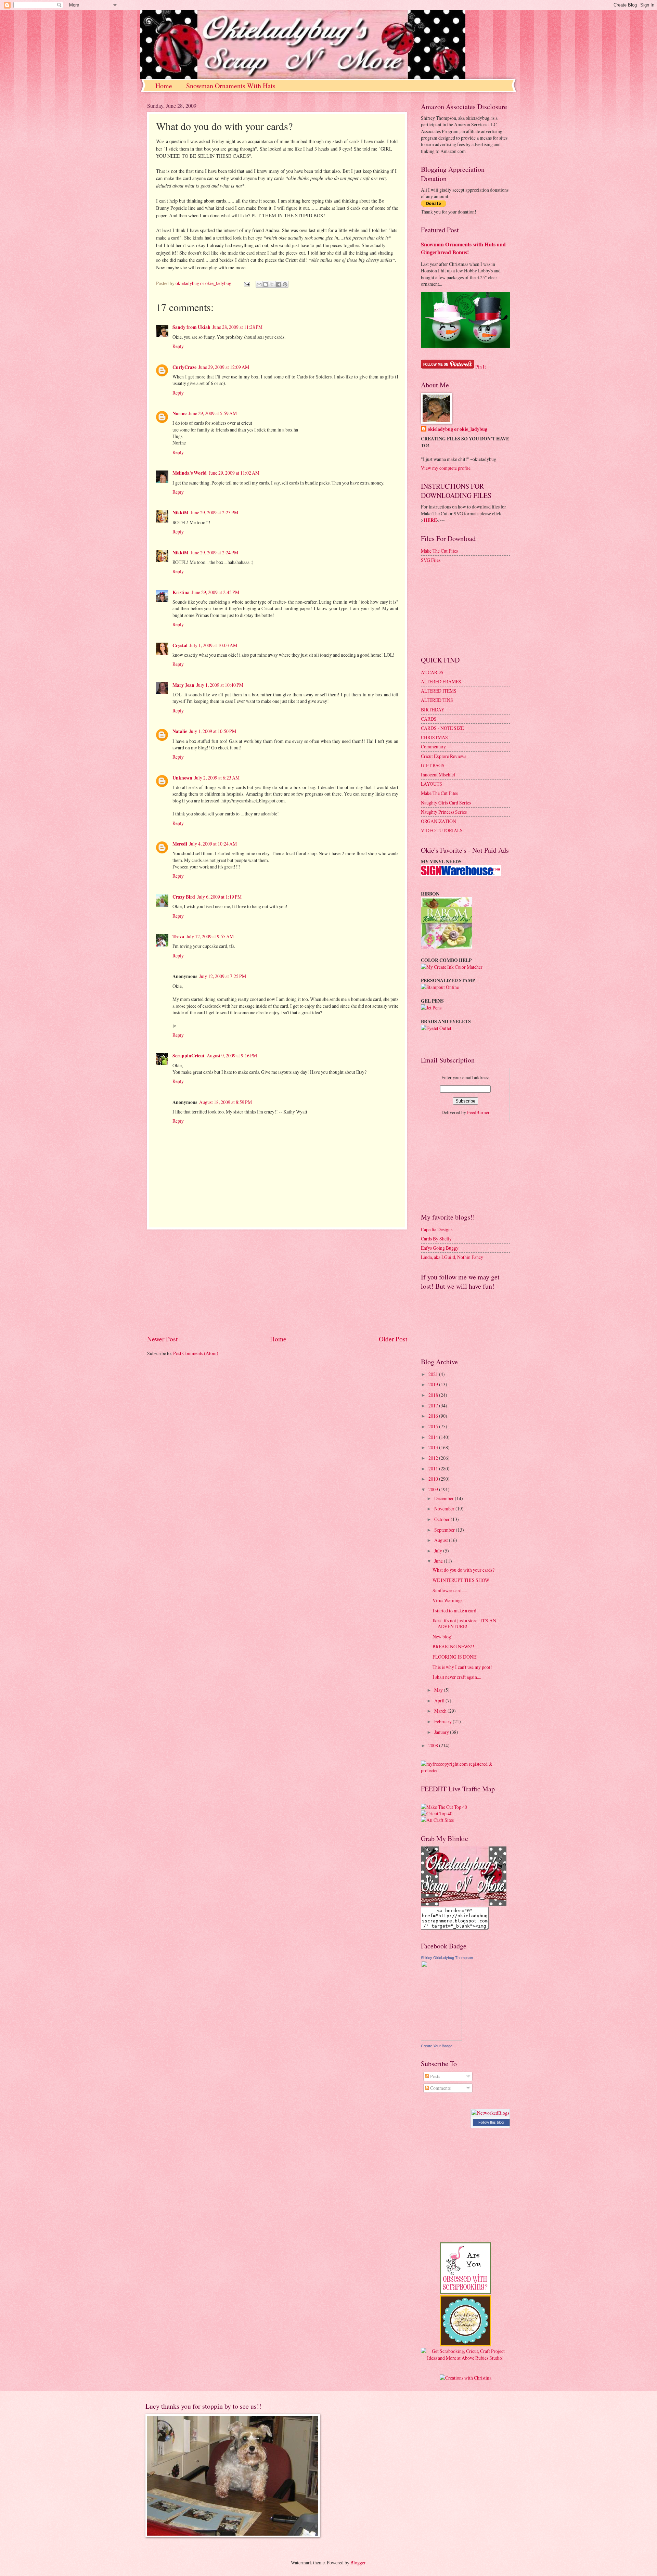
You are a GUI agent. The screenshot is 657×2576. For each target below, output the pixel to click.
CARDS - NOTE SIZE (442, 728)
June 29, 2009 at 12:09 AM (224, 367)
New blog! (443, 1637)
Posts (435, 2076)
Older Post (393, 1339)
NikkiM (181, 513)
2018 (434, 1395)
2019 (434, 1384)
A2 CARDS (432, 672)
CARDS (429, 719)
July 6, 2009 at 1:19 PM (219, 897)
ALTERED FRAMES (441, 681)
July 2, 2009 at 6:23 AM (217, 778)
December (445, 1498)
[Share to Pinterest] (285, 284)
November (445, 1509)
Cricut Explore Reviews (443, 756)
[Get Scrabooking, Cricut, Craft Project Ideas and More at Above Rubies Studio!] (465, 2358)
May (439, 1690)
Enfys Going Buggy (440, 1248)
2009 (434, 1489)
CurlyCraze (184, 367)
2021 (434, 1374)
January (442, 1732)
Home (164, 86)
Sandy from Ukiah (191, 327)
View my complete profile (446, 468)
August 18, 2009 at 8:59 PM (226, 1102)
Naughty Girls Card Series (446, 803)
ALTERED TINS (437, 700)
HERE (430, 520)
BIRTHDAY (433, 710)
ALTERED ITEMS (439, 691)
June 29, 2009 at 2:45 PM (215, 592)
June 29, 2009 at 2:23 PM (214, 512)
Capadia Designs (437, 1229)
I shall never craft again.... (457, 1677)
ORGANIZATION (439, 821)
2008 (434, 1745)
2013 (434, 1447)
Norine (179, 413)
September (445, 1530)
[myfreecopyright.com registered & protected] (465, 1770)
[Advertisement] (277, 1282)
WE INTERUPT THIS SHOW (461, 1580)
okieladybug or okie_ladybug (458, 429)
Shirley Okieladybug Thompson (447, 1958)
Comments (440, 2088)
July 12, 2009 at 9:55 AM (210, 936)
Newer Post (162, 1339)
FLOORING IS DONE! (455, 1657)
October (442, 1519)
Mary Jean (183, 685)
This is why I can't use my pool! (462, 1667)
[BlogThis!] (266, 284)
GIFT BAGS (433, 765)
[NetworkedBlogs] (490, 2113)
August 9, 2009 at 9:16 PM (232, 1055)
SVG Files (431, 560)
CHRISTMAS (434, 737)
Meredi (180, 844)
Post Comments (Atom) (196, 1353)
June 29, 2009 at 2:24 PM (214, 552)
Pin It (481, 367)
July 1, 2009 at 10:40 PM (220, 685)
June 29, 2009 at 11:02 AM (234, 473)
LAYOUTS (431, 784)
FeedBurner (478, 1112)
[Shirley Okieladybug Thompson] (441, 2039)
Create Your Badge (437, 2046)
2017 (434, 1406)
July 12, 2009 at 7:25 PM (223, 976)
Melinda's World (190, 473)
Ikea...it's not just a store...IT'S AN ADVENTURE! (464, 1623)
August (442, 1540)
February (443, 1721)
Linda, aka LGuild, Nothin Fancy (452, 1257)
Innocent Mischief (438, 775)
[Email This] (259, 284)
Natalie (180, 731)
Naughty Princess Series (444, 812)
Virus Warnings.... (449, 1600)
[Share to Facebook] (279, 284)
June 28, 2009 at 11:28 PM (237, 327)
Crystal (180, 645)
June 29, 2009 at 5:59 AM (213, 413)
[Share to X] (272, 284)
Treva (178, 937)
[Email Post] (247, 283)
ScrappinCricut (189, 1056)
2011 (434, 1469)
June (439, 1561)
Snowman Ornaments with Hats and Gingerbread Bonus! (463, 248)
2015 (434, 1426)
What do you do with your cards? (463, 1570)
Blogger (358, 2562)
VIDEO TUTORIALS (442, 830)
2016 (434, 1416)
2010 (434, 1479)
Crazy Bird (184, 897)
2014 (434, 1437)
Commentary (433, 746)
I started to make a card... (456, 1611)
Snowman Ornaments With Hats (231, 86)
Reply (178, 346)
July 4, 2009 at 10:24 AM (213, 844)
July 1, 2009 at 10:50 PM (213, 731)
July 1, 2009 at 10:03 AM (213, 645)
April (440, 1701)
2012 (434, 1458)
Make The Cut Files (439, 551)
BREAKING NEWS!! (453, 1646)
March (441, 1711)
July (439, 1551)
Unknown (182, 778)
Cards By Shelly (436, 1239)
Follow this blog (491, 2122)
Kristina (181, 592)
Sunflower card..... (450, 1590)
